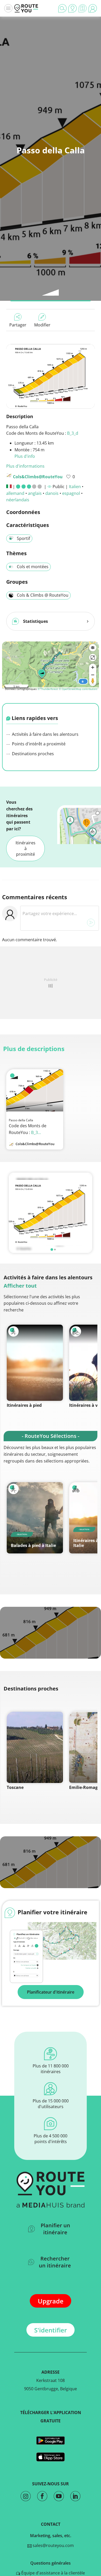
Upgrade (51, 2301)
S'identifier (51, 2330)
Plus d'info (25, 456)
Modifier (42, 325)
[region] (51, 665)
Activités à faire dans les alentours (45, 734)
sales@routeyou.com (53, 2545)
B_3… (36, 1132)
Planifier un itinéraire (55, 2229)
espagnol (71, 493)
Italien (75, 487)
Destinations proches (32, 754)
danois (52, 493)
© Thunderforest (48, 689)
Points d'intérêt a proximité (38, 744)
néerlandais (18, 500)
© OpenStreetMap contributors (78, 689)
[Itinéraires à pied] (35, 1363)
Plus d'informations (25, 466)
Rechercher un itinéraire (55, 2262)
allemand (15, 493)
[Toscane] (35, 1747)
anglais (35, 493)
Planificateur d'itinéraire (51, 1992)
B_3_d (73, 433)
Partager (18, 325)
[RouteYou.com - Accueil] (26, 8)
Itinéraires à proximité (26, 848)
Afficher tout (20, 1286)
